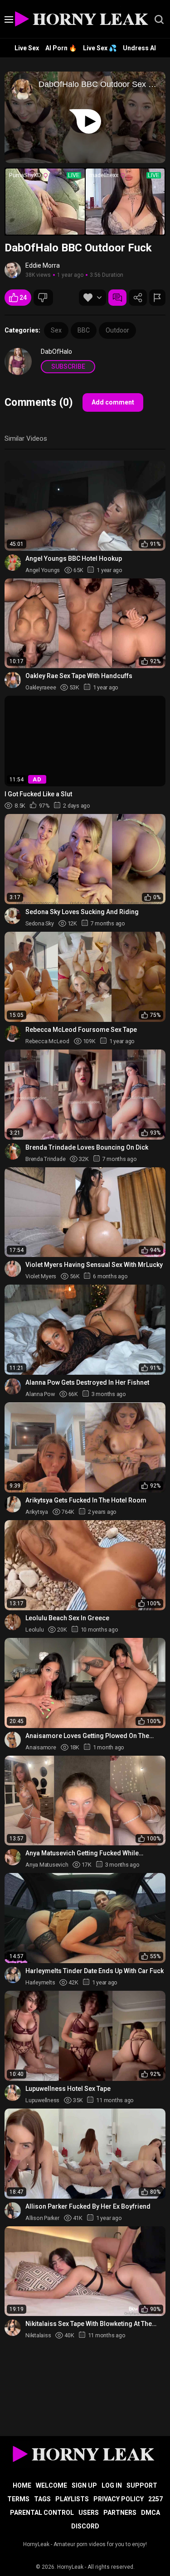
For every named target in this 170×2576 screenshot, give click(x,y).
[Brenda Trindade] (13, 1151)
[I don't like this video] (43, 298)
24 (23, 298)
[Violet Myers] (13, 1269)
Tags (42, 2499)
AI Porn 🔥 (61, 48)
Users (89, 2513)
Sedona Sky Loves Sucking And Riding (82, 912)
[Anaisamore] (13, 1740)
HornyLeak (70, 2567)
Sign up (84, 2485)
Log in (112, 2485)
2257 (155, 2499)
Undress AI (139, 48)
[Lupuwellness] (13, 2093)
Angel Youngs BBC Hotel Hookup (74, 559)
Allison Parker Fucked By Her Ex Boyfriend (88, 2206)
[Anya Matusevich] (13, 1857)
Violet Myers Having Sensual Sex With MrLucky (94, 1265)
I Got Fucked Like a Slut (38, 794)
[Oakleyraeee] (13, 680)
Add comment (113, 402)
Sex (56, 330)
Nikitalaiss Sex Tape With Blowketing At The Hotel (89, 2324)
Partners (120, 2513)
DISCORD (85, 2526)
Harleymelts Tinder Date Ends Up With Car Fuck (95, 1971)
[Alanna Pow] (13, 1387)
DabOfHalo (56, 351)
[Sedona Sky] (13, 916)
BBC (84, 330)
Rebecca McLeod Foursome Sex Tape (81, 1030)
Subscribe (68, 366)
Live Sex (27, 48)
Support (142, 2485)
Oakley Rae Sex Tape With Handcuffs (79, 676)
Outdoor (117, 330)
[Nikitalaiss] (13, 2328)
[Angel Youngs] (13, 563)
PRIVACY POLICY (119, 2499)
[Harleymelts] (13, 1975)
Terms (18, 2499)
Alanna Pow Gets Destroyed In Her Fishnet (87, 1382)
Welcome (51, 2485)
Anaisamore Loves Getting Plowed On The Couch (87, 1736)
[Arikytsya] (13, 1504)
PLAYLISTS (72, 2499)
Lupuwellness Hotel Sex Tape (68, 2089)
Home (22, 2485)
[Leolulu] (13, 1622)
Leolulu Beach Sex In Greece (67, 1618)
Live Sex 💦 (100, 48)
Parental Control (42, 2513)
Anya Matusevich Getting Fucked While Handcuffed (82, 1853)
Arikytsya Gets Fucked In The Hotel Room (86, 1500)
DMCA (151, 2513)
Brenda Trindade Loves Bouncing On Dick (87, 1147)
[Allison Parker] (13, 2210)
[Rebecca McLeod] (13, 1034)
